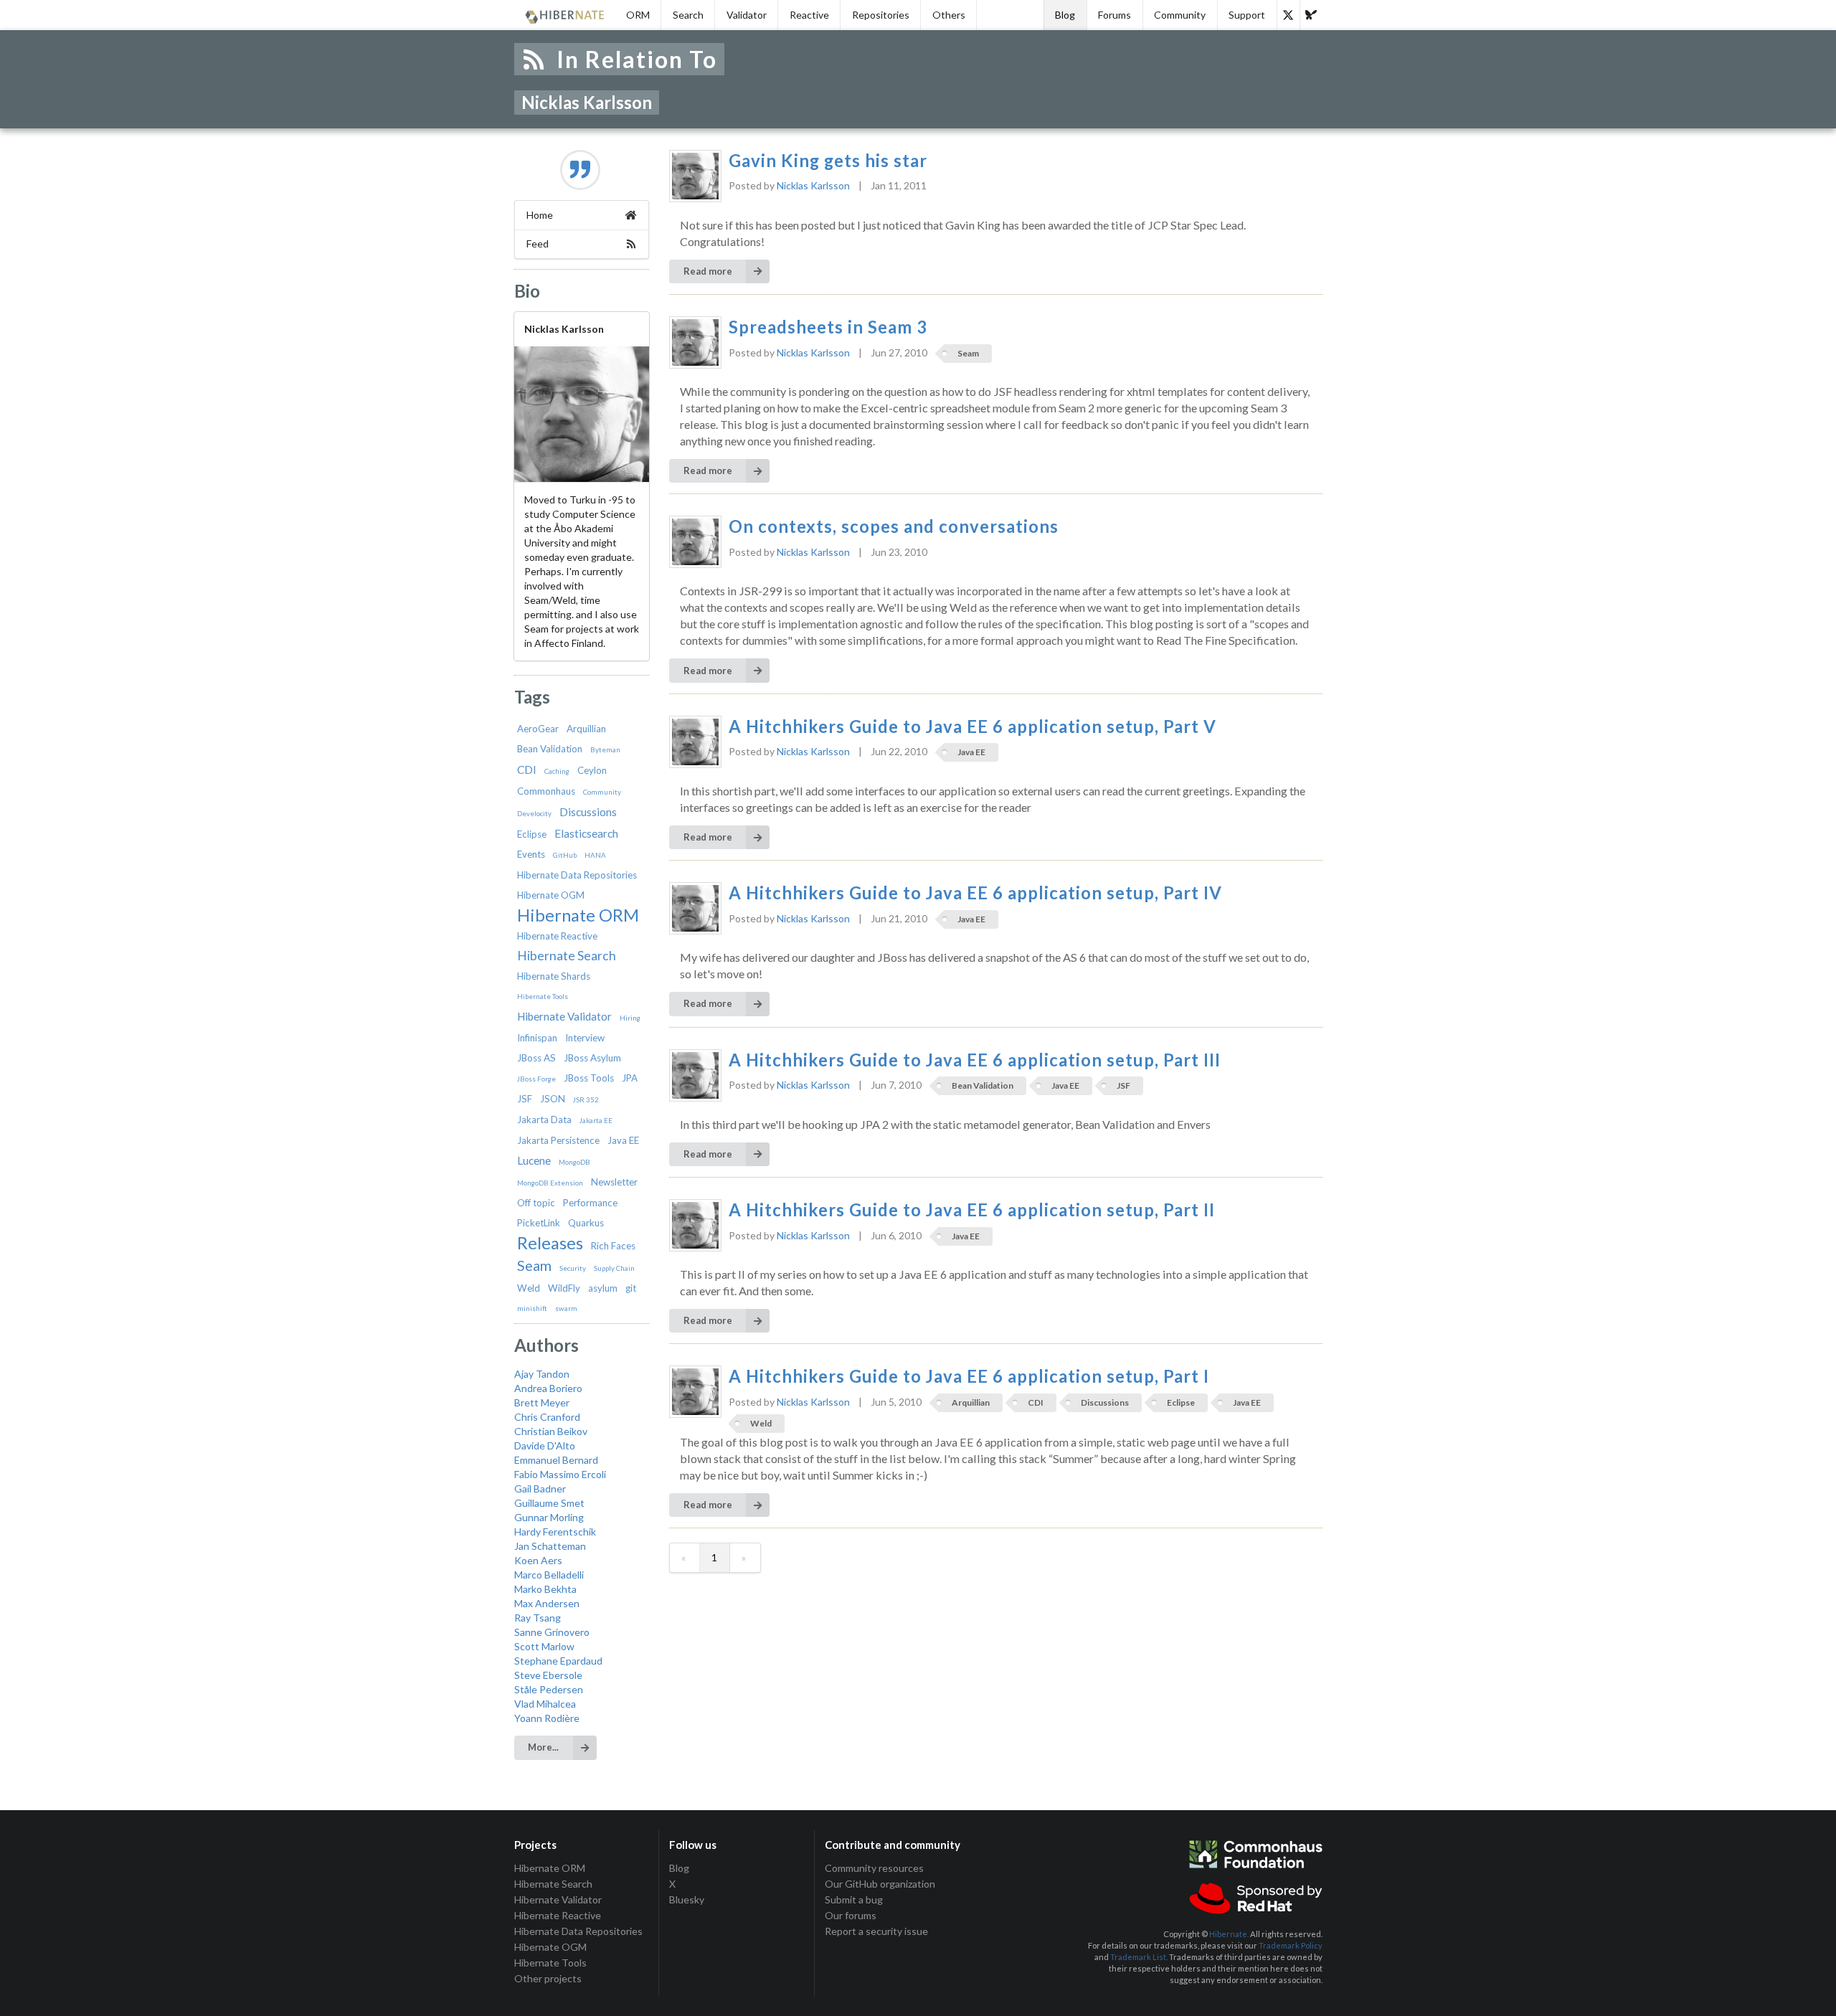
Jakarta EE (596, 1120)
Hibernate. (1229, 1934)
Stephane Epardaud (558, 1661)
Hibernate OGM (551, 895)
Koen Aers (538, 1560)
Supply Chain (614, 1268)
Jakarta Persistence (558, 1140)
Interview (585, 1038)
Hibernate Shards (554, 976)
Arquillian (586, 729)
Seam (534, 1265)
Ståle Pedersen (549, 1689)
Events (531, 854)
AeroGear (538, 729)
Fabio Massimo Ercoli (560, 1474)
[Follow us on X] (1288, 15)
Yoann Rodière (547, 1718)
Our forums (851, 1915)
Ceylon (592, 770)
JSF (525, 1099)
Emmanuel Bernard (556, 1460)
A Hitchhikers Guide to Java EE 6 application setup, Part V (973, 727)
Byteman (605, 749)
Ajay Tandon (542, 1374)
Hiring (630, 1018)
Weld (529, 1288)
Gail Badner (540, 1489)
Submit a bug (854, 1899)
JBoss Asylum (592, 1058)
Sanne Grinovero (552, 1632)
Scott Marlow (544, 1646)
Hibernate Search (567, 956)
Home (540, 215)
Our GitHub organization (880, 1884)
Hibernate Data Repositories (577, 875)
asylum (603, 1288)
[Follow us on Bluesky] (1311, 15)
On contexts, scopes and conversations (894, 526)
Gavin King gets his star (828, 161)
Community (1180, 15)
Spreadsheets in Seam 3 (828, 327)
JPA (630, 1078)
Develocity (534, 813)
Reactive (809, 15)
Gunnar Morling (549, 1517)
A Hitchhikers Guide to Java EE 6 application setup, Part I (969, 1376)
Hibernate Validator (564, 1016)
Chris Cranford (547, 1417)
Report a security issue (876, 1931)
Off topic (536, 1203)
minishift (532, 1308)
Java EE (623, 1140)
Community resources (874, 1868)
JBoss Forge (536, 1079)
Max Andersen (547, 1603)
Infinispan (537, 1038)
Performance (590, 1203)
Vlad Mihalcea (545, 1704)
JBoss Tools (589, 1078)
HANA (595, 855)
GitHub (565, 855)
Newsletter (614, 1182)
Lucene (534, 1160)
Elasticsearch (586, 833)
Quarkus (586, 1223)
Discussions (588, 812)
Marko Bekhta (545, 1589)
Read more (708, 271)
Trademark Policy (1291, 1945)
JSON (553, 1099)
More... (543, 1747)
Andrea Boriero (548, 1388)
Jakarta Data (544, 1120)
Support (1247, 15)
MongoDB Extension (550, 1183)
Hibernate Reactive (557, 936)
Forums (1115, 15)
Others (949, 15)
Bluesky (687, 1899)
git (631, 1288)
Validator (747, 15)
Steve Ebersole (548, 1675)
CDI (527, 770)
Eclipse (532, 834)
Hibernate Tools (543, 996)
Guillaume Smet (549, 1503)
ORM (638, 15)
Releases (550, 1243)
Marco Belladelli (549, 1575)
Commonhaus (546, 791)
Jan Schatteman (550, 1546)
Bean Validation (550, 749)
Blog (1065, 15)
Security (573, 1268)
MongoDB (574, 1162)
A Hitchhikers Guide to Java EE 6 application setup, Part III (975, 1060)
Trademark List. (1139, 1957)
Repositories (881, 15)
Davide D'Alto (545, 1445)
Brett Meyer (542, 1402)
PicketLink (539, 1223)
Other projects (548, 1978)
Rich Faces (613, 1246)
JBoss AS (536, 1058)
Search (688, 15)
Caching (557, 771)
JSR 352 (586, 1099)
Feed (538, 243)
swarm (566, 1308)
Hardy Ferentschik (555, 1532)
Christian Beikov (551, 1431)
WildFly (564, 1288)
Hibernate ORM (578, 915)
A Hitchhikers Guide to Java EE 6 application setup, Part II (972, 1210)
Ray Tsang (538, 1618)
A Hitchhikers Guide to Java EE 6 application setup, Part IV (975, 893)
